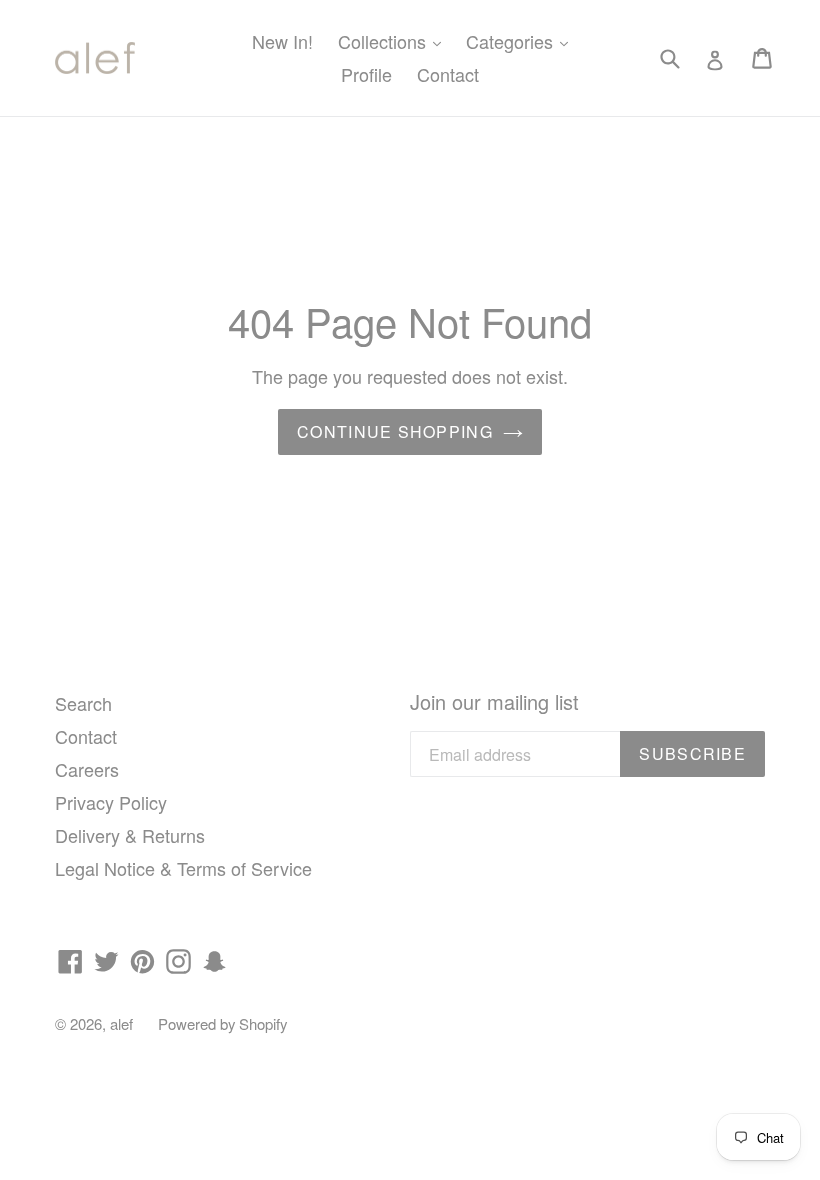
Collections (394, 40)
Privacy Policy (111, 802)
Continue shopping (395, 431)
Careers (87, 769)
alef (121, 1023)
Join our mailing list (494, 702)
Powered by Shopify (222, 1023)
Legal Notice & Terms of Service (183, 868)
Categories (522, 40)
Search (83, 703)
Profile (366, 74)
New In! (282, 41)
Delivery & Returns (130, 835)
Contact (448, 74)
